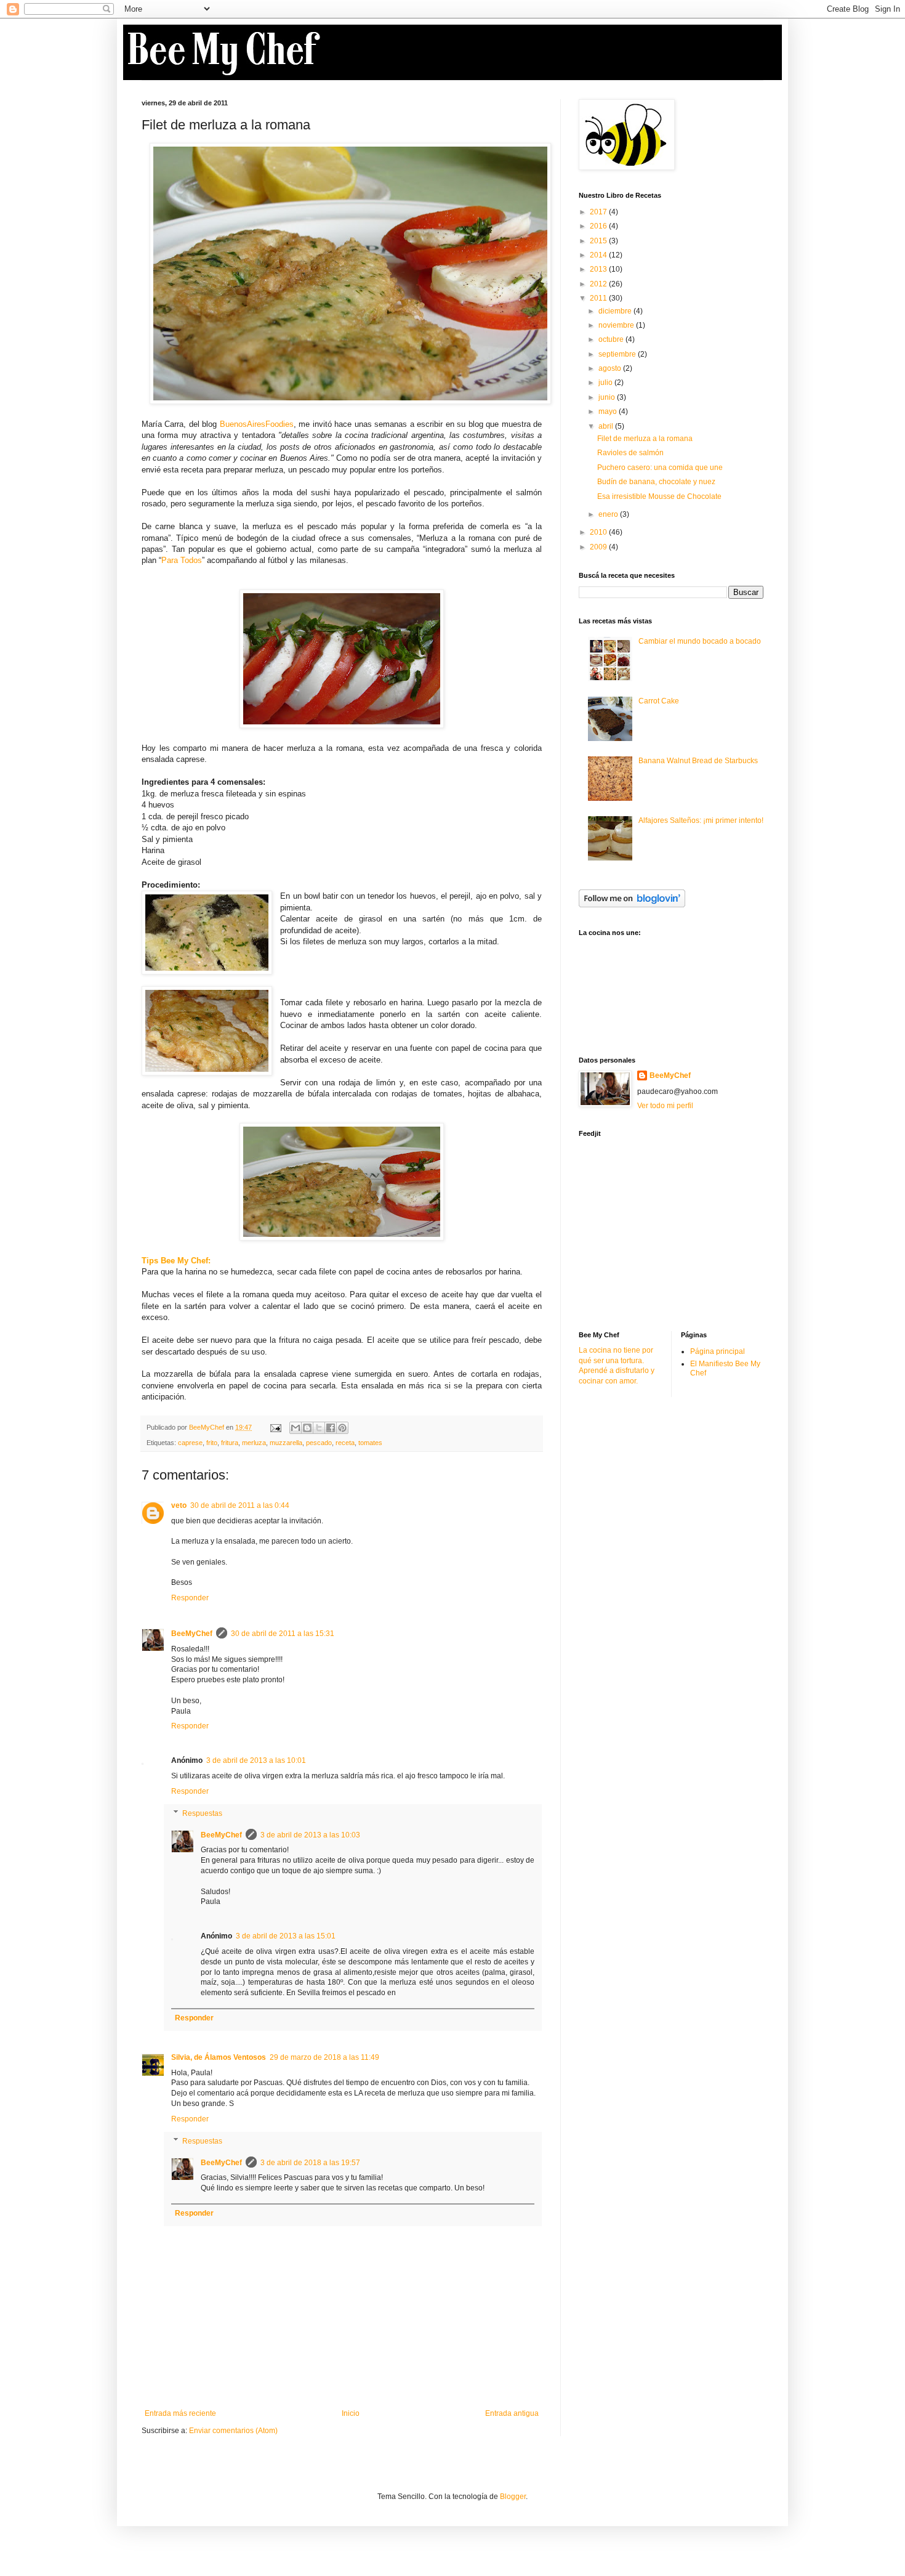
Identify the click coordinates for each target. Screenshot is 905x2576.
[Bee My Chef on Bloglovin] (632, 905)
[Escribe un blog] (307, 1428)
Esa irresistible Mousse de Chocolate (659, 496)
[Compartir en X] (319, 1428)
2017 (599, 212)
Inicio (351, 2413)
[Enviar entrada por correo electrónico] (275, 1427)
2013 (599, 269)
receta (345, 1443)
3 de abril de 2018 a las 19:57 (310, 2163)
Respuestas (202, 1813)
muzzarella (286, 1443)
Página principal (718, 1351)
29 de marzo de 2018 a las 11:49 (324, 2057)
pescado (319, 1443)
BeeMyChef (192, 1634)
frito (212, 1443)
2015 (599, 241)
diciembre (616, 311)
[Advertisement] (671, 1233)
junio (608, 397)
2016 (599, 226)
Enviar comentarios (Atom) (233, 2431)
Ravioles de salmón (630, 453)
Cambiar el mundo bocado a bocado (700, 641)
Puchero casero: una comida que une (660, 468)
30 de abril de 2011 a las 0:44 (240, 1505)
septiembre (618, 354)
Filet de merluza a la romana (645, 439)
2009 (599, 547)
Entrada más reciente (180, 2413)
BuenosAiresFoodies (257, 424)
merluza (254, 1443)
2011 (599, 298)
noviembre (617, 325)
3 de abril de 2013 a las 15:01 (286, 1936)
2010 (599, 532)
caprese (190, 1443)
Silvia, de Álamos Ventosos (219, 2057)
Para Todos (182, 560)
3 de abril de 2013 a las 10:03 (310, 1835)
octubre (612, 339)
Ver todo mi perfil (665, 1106)
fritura (230, 1443)
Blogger (513, 2497)
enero (609, 514)
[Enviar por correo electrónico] (296, 1428)
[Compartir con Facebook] (331, 1428)
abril (607, 426)
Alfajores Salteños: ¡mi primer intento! (701, 820)
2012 (599, 284)
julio (606, 383)
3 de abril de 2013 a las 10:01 (256, 1760)
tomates (370, 1443)
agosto (611, 368)
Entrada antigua (512, 2413)
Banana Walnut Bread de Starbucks (698, 761)
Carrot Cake (659, 701)
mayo (609, 411)
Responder (190, 1598)
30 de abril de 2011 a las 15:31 (283, 1634)
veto (179, 1505)
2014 (599, 255)
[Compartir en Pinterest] (342, 1428)
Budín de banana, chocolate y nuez (656, 482)
